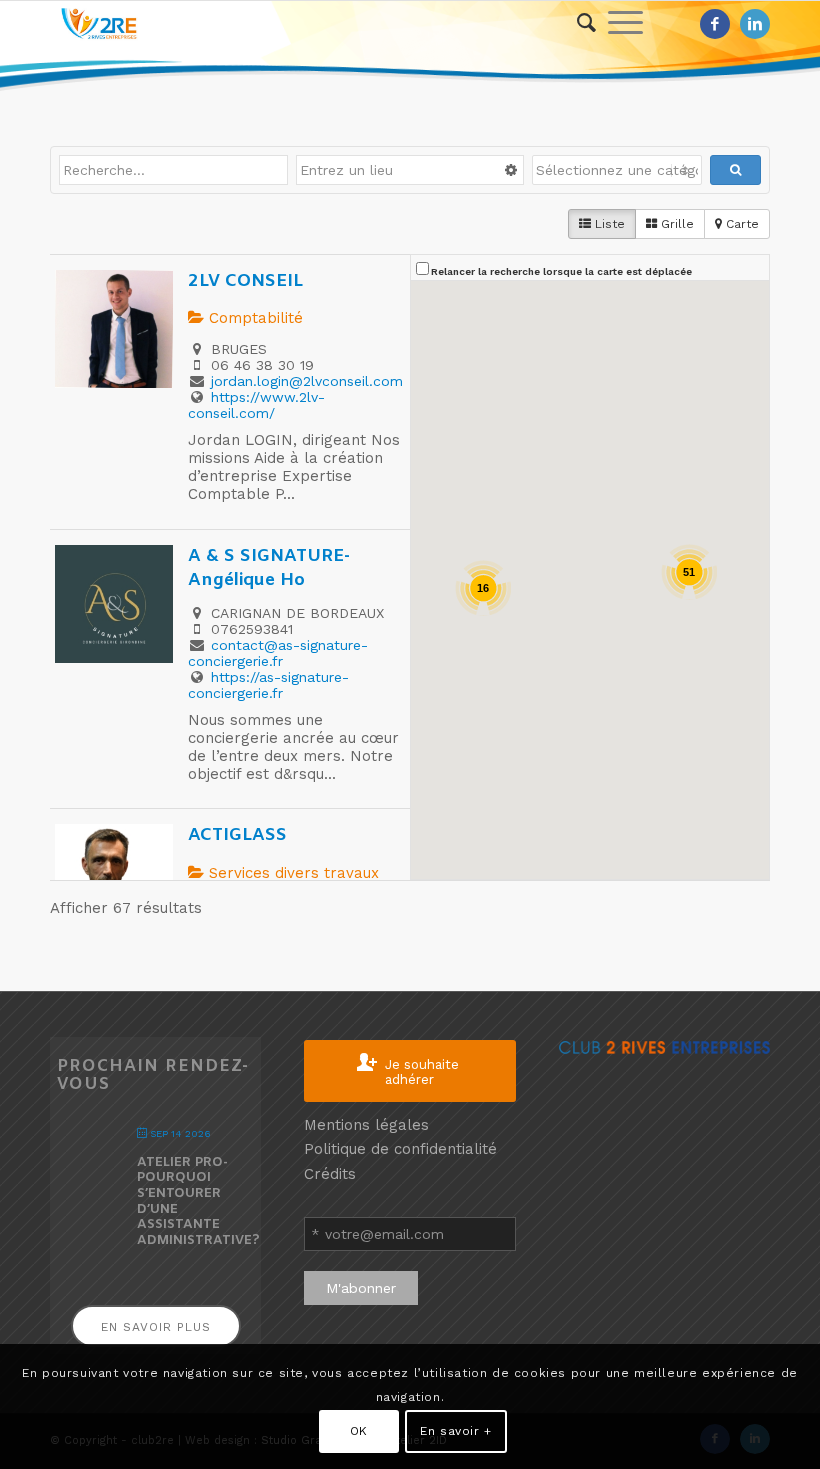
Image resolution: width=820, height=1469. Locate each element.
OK (359, 1431)
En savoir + (456, 1431)
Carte (740, 224)
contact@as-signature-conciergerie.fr (278, 653)
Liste (608, 224)
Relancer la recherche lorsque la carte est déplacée (561, 271)
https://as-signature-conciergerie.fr (268, 685)
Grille (675, 224)
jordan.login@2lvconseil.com (307, 381)
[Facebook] (715, 24)
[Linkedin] (755, 24)
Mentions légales (366, 1125)
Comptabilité (253, 318)
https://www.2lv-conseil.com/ (256, 405)
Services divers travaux (291, 873)
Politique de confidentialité (400, 1149)
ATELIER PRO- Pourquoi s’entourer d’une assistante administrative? (198, 1201)
